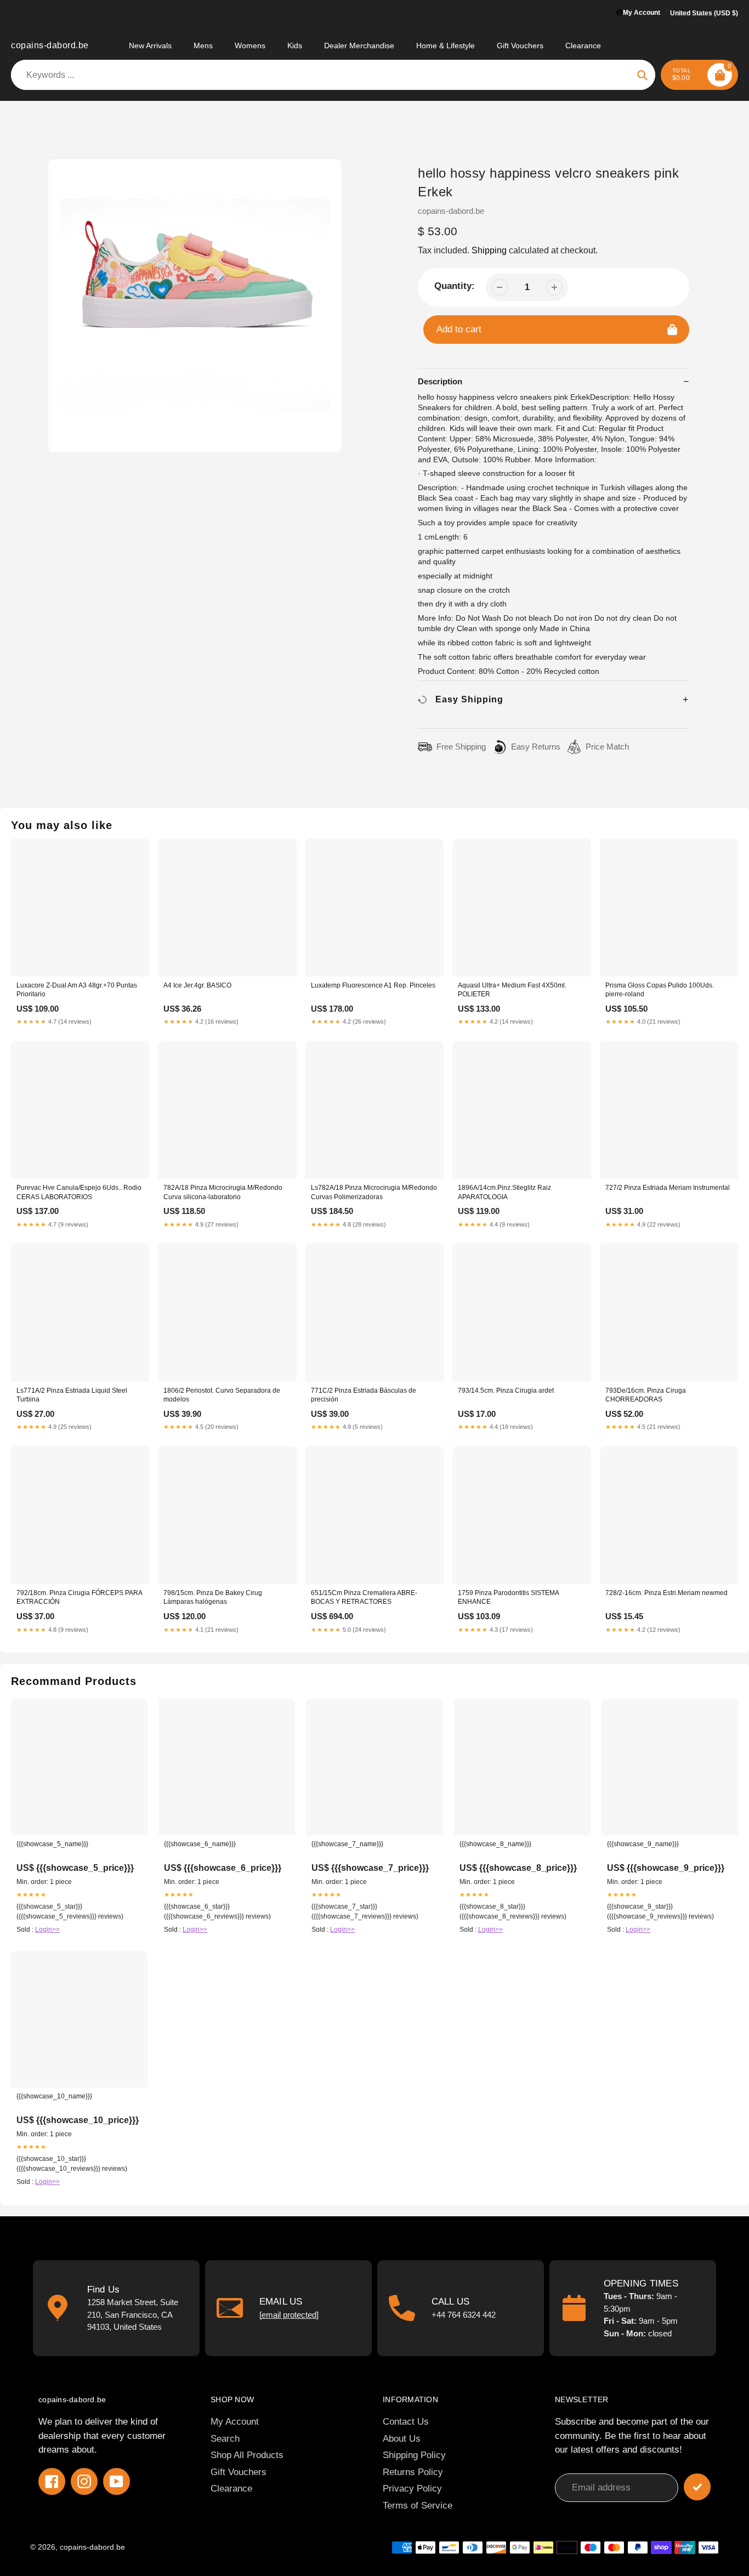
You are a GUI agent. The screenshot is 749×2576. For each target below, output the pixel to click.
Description (440, 381)
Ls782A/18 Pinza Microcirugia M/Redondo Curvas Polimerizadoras (374, 1192)
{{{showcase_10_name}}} (54, 2096)
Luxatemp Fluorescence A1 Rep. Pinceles (373, 985)
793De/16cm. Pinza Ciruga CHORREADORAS (646, 1395)
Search (225, 2439)
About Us (402, 2439)
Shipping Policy (414, 2455)
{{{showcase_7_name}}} (347, 1844)
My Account (235, 2422)
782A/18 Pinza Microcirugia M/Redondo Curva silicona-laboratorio (223, 1192)
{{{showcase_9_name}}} (643, 1844)
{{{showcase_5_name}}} (52, 1844)
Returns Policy (413, 2472)
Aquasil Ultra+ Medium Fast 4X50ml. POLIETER (512, 990)
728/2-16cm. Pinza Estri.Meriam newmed (666, 1593)
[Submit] (697, 2487)
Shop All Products (247, 2455)
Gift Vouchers (239, 2472)
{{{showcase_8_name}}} (495, 1844)
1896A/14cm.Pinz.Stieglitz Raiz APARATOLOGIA (504, 1192)
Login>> (47, 1930)
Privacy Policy (412, 2489)
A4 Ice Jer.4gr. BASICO (197, 985)
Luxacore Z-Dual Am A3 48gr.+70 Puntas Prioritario (77, 990)
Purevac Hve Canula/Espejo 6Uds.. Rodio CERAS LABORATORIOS (79, 1192)
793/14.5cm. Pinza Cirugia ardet (506, 1391)
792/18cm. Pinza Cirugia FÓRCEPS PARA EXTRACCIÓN (79, 1597)
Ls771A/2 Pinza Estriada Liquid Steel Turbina (72, 1395)
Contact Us (406, 2422)
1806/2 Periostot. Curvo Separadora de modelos (222, 1395)
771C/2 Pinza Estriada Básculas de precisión (364, 1395)
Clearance (231, 2489)
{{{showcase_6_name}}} (200, 1844)
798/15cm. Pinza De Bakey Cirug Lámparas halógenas (213, 1597)
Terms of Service (418, 2506)
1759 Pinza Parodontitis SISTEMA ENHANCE (508, 1597)
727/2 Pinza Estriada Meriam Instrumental (668, 1188)
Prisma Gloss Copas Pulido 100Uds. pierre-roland (660, 990)
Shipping (489, 250)
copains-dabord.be (50, 45)
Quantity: (455, 286)
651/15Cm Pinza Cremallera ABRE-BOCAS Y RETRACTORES (364, 1597)
